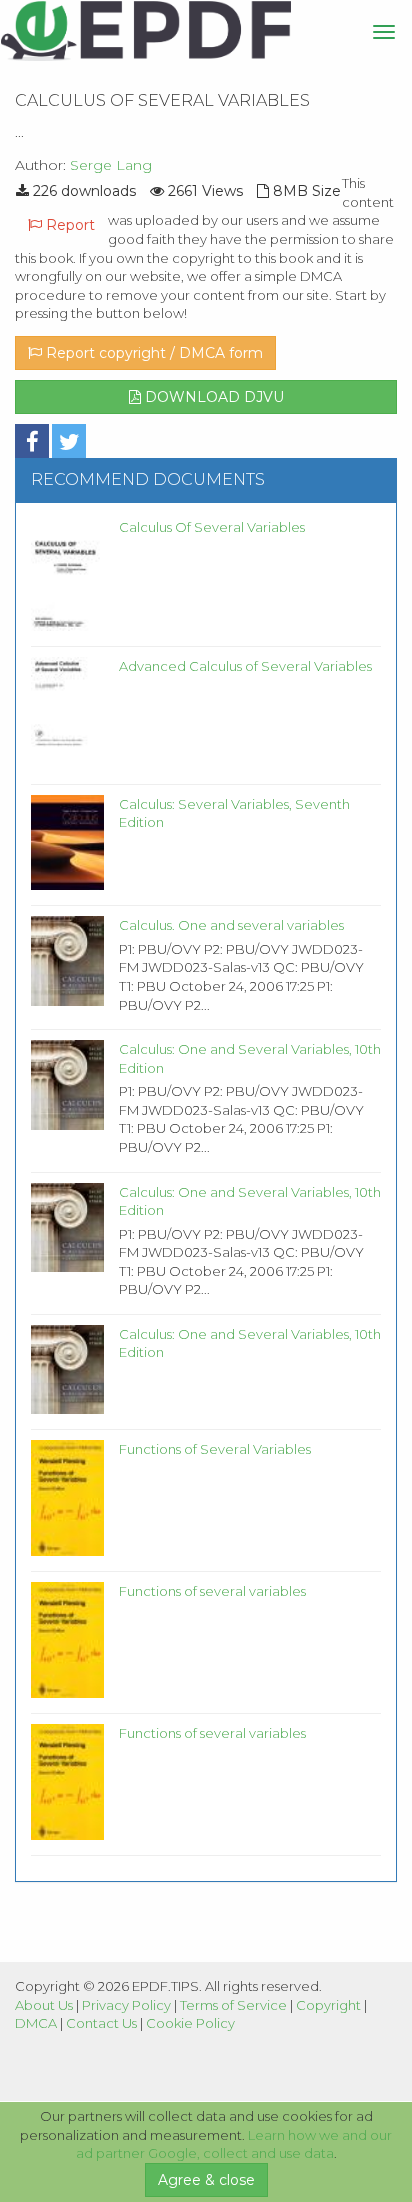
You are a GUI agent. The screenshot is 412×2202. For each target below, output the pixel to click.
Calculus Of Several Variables (212, 527)
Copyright (328, 2005)
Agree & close (206, 2180)
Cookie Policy (190, 2023)
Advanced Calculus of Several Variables (245, 666)
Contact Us (101, 2023)
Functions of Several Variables (215, 1449)
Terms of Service (233, 2005)
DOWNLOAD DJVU (212, 397)
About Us (44, 2005)
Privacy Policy (126, 2005)
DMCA (36, 2023)
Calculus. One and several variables (231, 925)
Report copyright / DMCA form (152, 353)
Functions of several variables (212, 1591)
